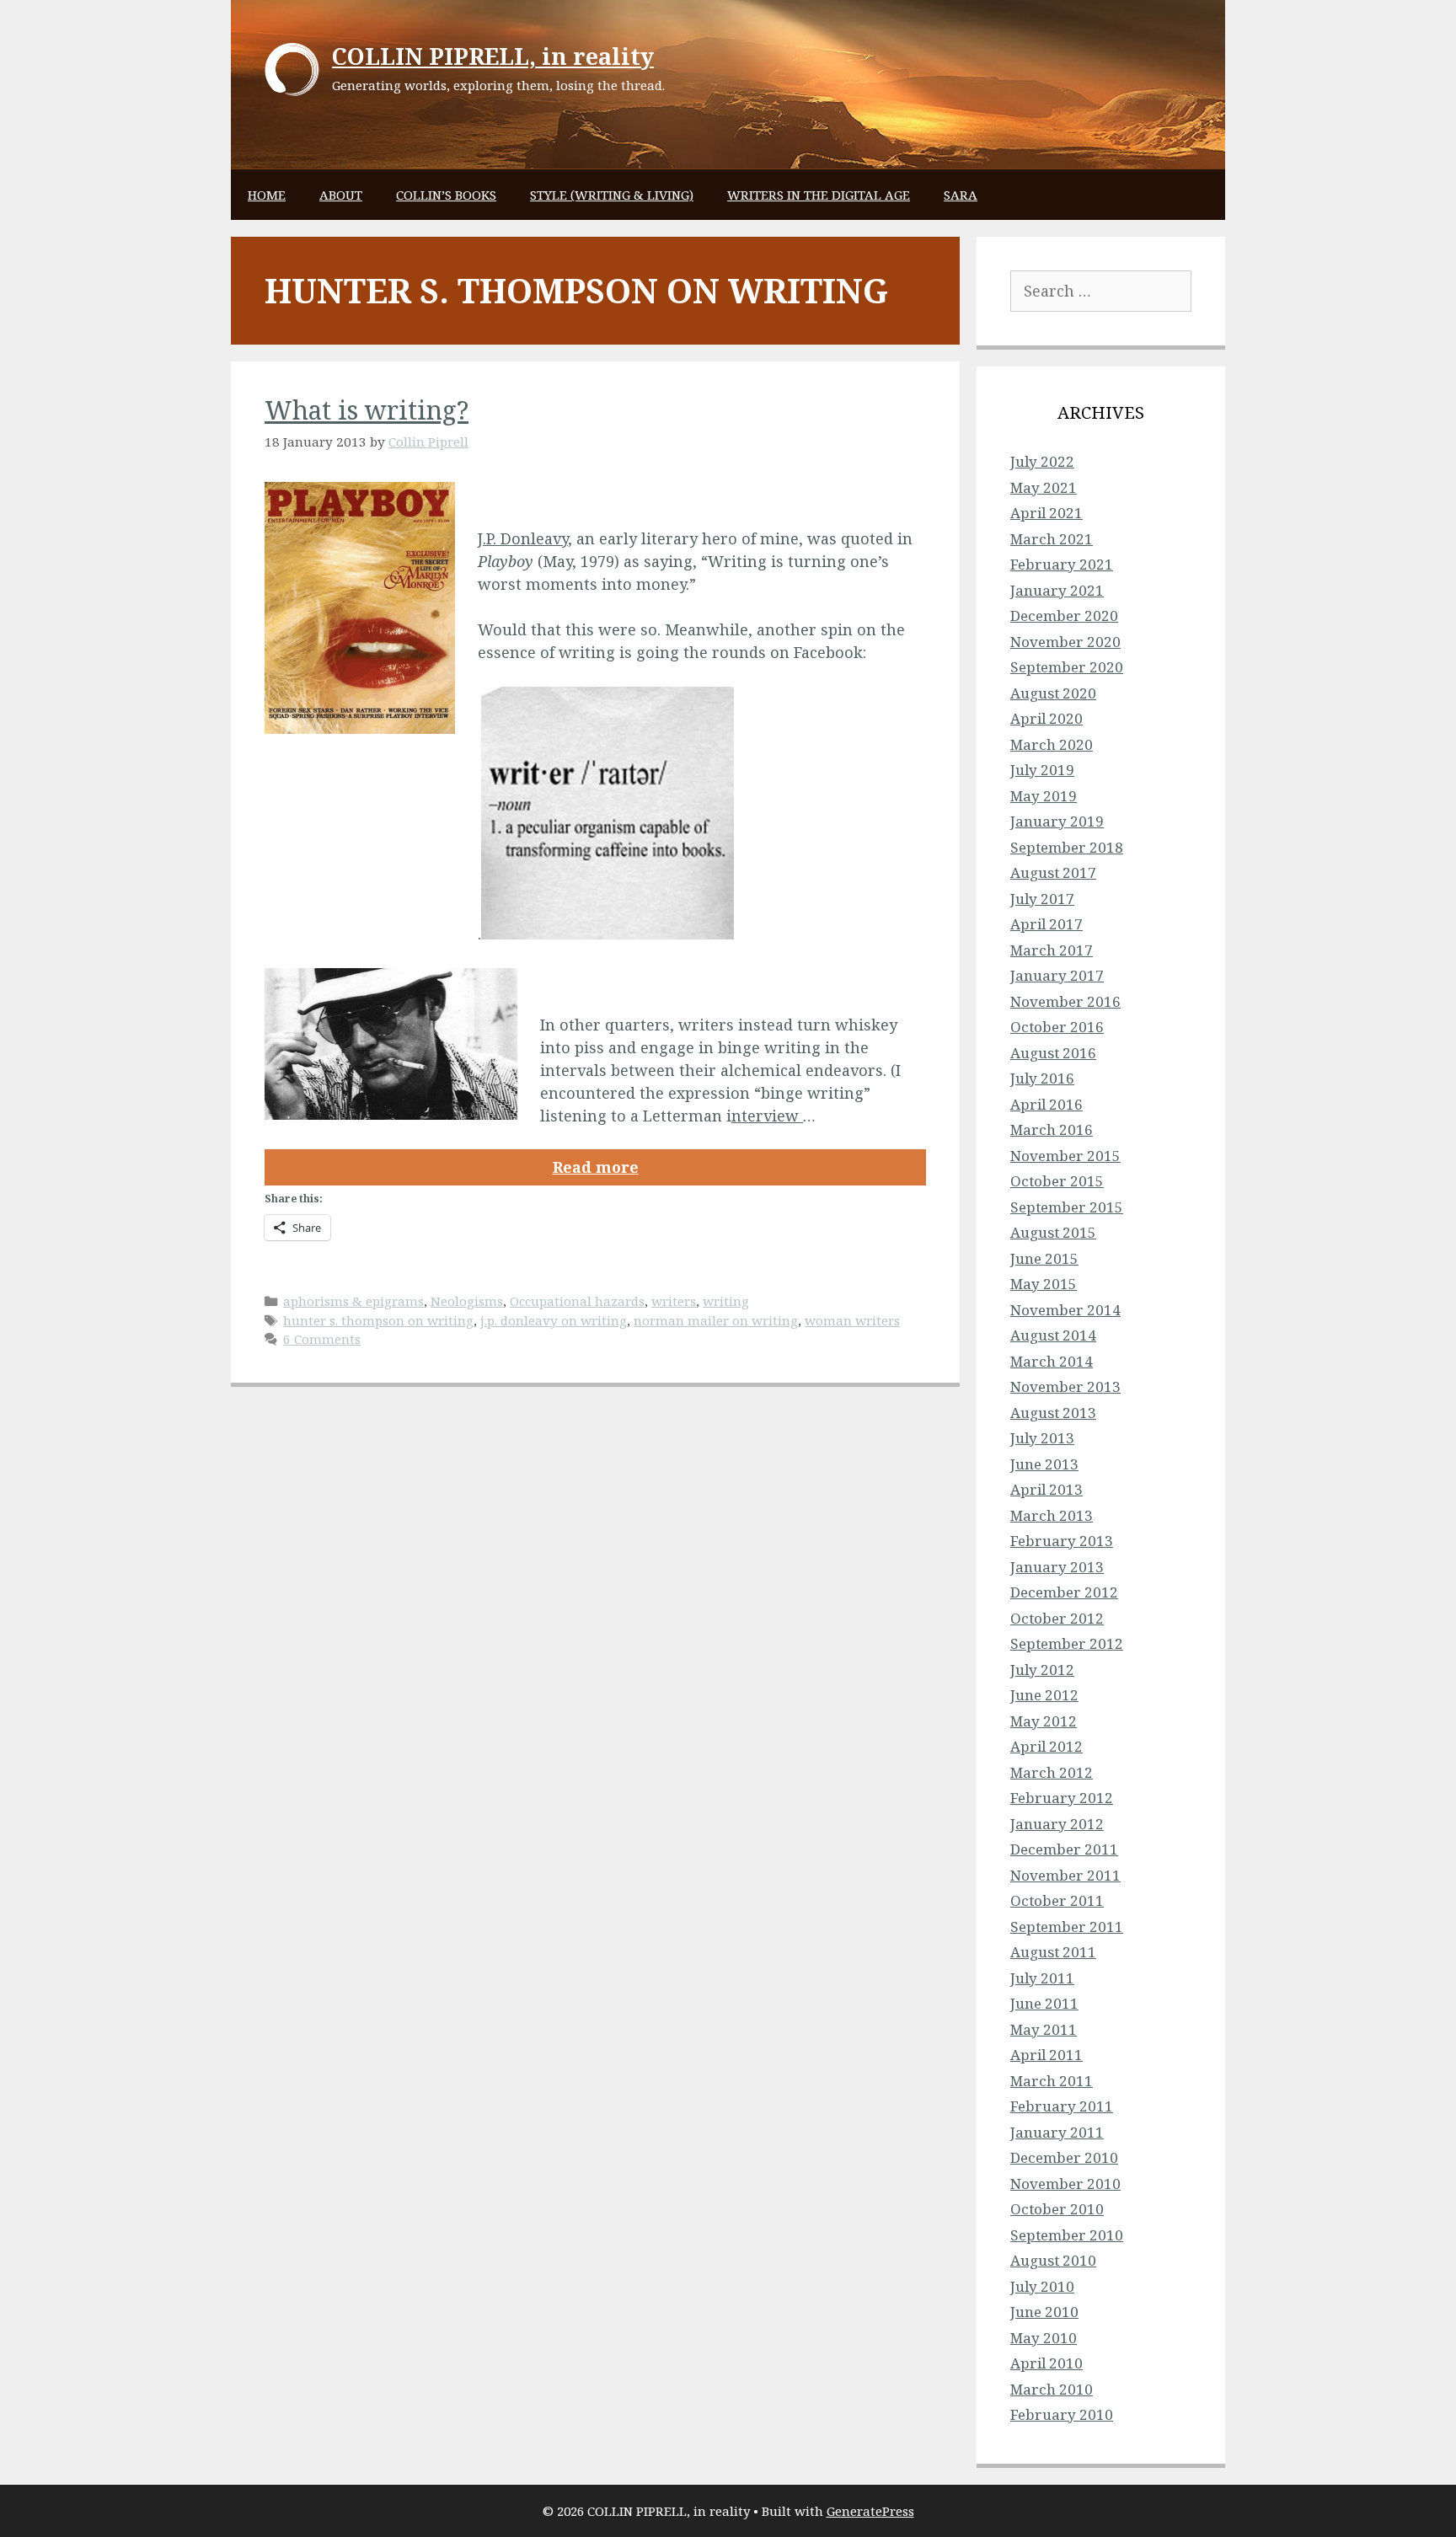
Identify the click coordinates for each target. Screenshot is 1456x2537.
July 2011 (1042, 1978)
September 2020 (1067, 667)
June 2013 (1044, 1464)
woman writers (852, 1320)
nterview (767, 1116)
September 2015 (1067, 1207)
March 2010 (1052, 2389)
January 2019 (1057, 821)
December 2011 (1064, 1849)
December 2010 (1064, 2157)
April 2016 (1046, 1104)
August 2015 (1053, 1232)
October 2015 (1057, 1181)
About (341, 195)
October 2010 (1057, 2209)
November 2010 (1065, 2184)
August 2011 (1053, 1952)
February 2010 (1062, 2414)
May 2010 (1044, 2338)
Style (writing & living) (612, 195)
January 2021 (1057, 590)
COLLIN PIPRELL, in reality (493, 56)
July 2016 (1042, 1078)
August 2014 (1053, 1335)
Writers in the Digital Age (819, 195)
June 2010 (1044, 2312)
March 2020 (1052, 744)
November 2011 (1065, 1875)
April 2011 (1046, 2055)
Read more (596, 1167)
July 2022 (1042, 461)
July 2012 (1042, 1670)
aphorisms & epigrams (353, 1301)
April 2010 (1046, 2363)
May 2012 (1044, 1721)
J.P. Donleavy (523, 538)
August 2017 (1053, 872)
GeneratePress (870, 2511)
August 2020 (1053, 693)
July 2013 (1042, 1438)
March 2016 (1052, 1129)
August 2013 (1053, 1413)
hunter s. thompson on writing (378, 1320)
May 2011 (1044, 2029)
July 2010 (1042, 2286)
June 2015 (1044, 1258)
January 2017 (1057, 975)
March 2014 (1052, 1361)
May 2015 (1044, 1284)
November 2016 (1065, 1001)
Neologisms (467, 1301)
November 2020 (1065, 642)
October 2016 (1057, 1027)
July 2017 (1042, 899)
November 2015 (1065, 1156)
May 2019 (1044, 796)
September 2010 (1067, 2235)
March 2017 (1052, 950)
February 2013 (1062, 1541)
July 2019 (1042, 770)
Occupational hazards (577, 1301)
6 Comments (322, 1339)
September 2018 (1067, 847)
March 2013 (1052, 1515)
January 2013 (1057, 1567)
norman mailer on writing (716, 1320)
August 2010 (1053, 2260)
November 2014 (1065, 1310)
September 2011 (1067, 1927)
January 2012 (1057, 1824)
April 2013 (1046, 1489)
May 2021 (1044, 487)
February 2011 (1062, 2106)
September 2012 (1067, 1643)
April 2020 (1046, 718)
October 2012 (1057, 1618)
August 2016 (1053, 1053)
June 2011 (1044, 2003)
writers (674, 1301)
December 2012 (1064, 1592)
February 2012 (1062, 1798)
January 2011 (1057, 2132)
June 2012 (1044, 1695)
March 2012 (1052, 1772)
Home (267, 195)
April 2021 (1046, 513)
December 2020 (1064, 616)
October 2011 (1057, 1900)
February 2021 (1062, 564)
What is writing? (367, 410)
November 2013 (1065, 1386)
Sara (961, 195)
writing (726, 1301)
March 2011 (1052, 2081)
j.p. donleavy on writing (554, 1320)
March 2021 (1052, 539)
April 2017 (1046, 924)
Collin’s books (446, 195)
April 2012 (1046, 1746)
